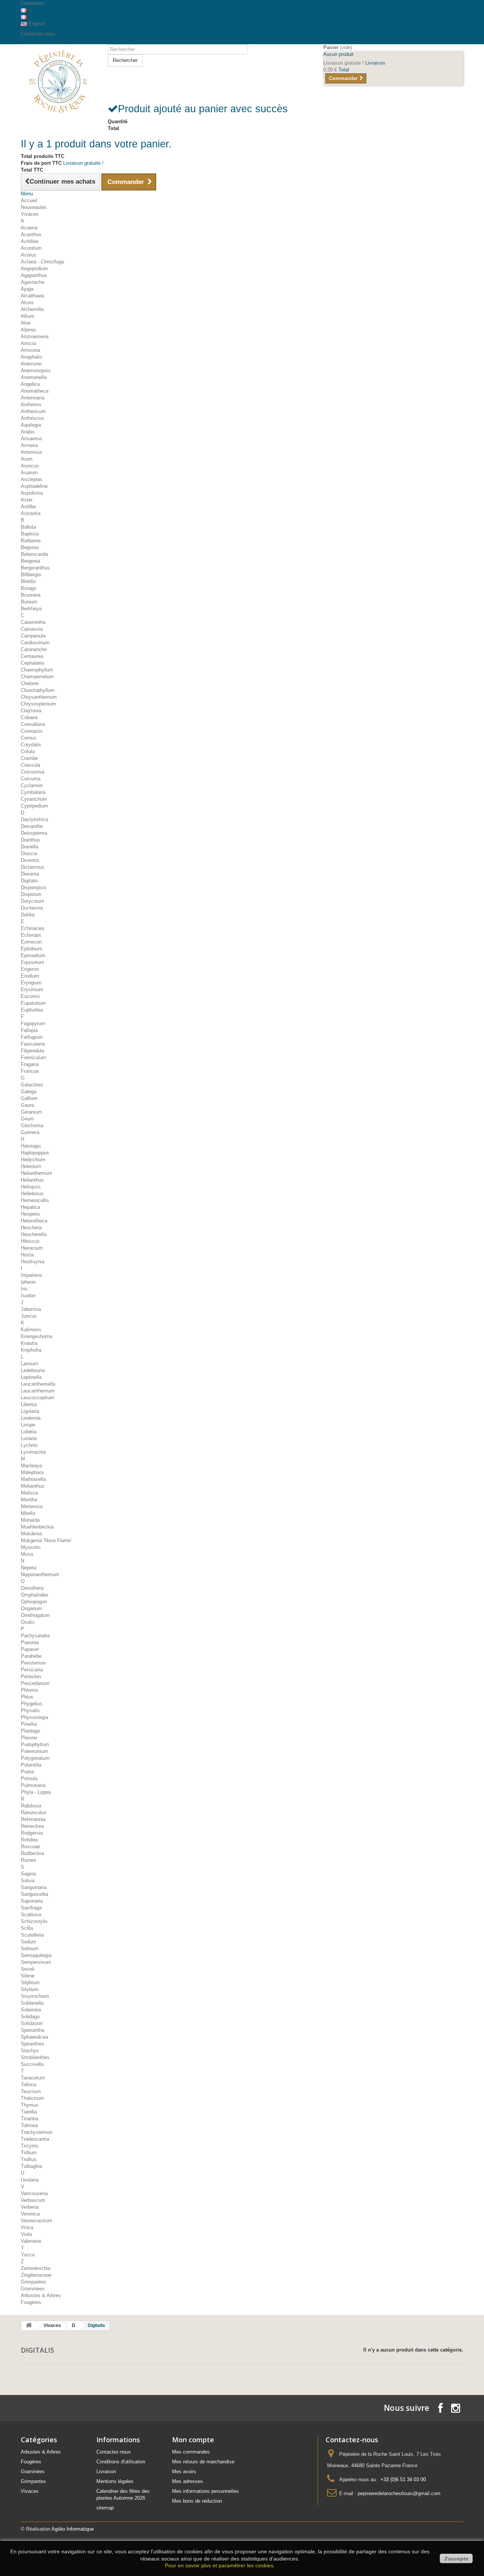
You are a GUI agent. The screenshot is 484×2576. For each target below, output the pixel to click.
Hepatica (30, 1207)
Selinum (30, 1949)
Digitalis (29, 881)
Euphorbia (32, 1010)
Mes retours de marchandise (203, 2462)
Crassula (30, 765)
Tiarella (29, 2112)
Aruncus (30, 466)
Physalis (30, 1710)
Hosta (27, 1255)
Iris (24, 1289)
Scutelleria (32, 1935)
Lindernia (31, 1418)
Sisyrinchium (35, 1996)
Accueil (29, 200)
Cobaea (29, 717)
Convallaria (33, 724)
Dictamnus (33, 867)
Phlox (27, 1697)
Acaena (29, 228)
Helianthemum (36, 1173)
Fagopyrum (33, 1023)
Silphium (30, 1983)
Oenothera (32, 1588)
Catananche (34, 649)
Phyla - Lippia (36, 1792)
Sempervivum (36, 1962)
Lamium (29, 1364)
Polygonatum (35, 1758)
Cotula (28, 751)
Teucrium (31, 2091)
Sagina (28, 1874)
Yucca (28, 2255)
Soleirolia (31, 2010)
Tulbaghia (31, 2166)
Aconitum (31, 248)
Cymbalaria (33, 792)
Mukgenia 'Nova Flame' (46, 1540)
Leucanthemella (38, 1384)
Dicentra (30, 860)
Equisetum (33, 962)
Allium (28, 316)
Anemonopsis (36, 371)
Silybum (30, 1989)
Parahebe (31, 1656)
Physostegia (34, 1717)
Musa (27, 1554)
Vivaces (30, 214)
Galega (29, 1092)
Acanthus (31, 234)
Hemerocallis (35, 1200)
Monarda (30, 1520)
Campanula (33, 636)
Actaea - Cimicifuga (42, 262)
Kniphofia (31, 1350)
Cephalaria (32, 663)
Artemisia (31, 452)
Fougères (31, 2302)
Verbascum (33, 2200)
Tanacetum (33, 2078)
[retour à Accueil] (29, 2326)
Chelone (30, 683)
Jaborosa (31, 1309)
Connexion (32, 3)
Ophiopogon (34, 1602)
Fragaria (30, 1064)
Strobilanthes (35, 2057)
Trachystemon (36, 2132)
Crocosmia (33, 772)
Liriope (28, 1425)
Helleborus (32, 1194)
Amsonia (30, 350)
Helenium (31, 1166)
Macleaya (31, 1466)
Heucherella (34, 1234)
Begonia (30, 547)
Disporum (31, 894)
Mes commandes (191, 2452)
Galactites (32, 1085)
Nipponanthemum (40, 1574)
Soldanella (32, 2003)
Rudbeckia (32, 1853)
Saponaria (32, 1901)
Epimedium (33, 955)
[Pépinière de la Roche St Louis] (59, 81)
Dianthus (30, 840)
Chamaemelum (37, 677)
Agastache (33, 282)
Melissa (29, 1493)
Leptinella (31, 1377)
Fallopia (29, 1030)
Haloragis (31, 1146)
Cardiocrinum (35, 643)
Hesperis (30, 1214)
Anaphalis (32, 357)
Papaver (30, 1649)
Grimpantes (33, 2282)
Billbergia (31, 575)
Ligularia (30, 1411)
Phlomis (30, 1690)
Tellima (29, 2085)
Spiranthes (33, 2044)
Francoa (30, 1071)
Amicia (28, 343)
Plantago (30, 1731)
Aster (27, 500)
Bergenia (30, 561)
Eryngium (31, 983)
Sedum (29, 1942)
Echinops (31, 935)
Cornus (29, 738)
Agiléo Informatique (73, 2529)
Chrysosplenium (38, 704)
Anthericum (33, 411)
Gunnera (30, 1132)
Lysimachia (33, 1452)
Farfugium (32, 1037)
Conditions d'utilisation (121, 2462)
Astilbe (28, 507)
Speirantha (33, 2030)
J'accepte (456, 2559)
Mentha (29, 1500)
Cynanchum (34, 799)
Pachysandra (35, 1636)
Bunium (29, 602)
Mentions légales (115, 2481)
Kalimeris (31, 1330)
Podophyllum (35, 1744)
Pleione (29, 1738)
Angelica (30, 384)
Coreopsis (32, 731)
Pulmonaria (33, 1785)
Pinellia (29, 1724)
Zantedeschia (36, 2268)
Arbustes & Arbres (41, 2295)
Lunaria (29, 1438)
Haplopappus (35, 1153)
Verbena (30, 2207)
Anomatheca (35, 391)
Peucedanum (35, 1683)
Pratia (27, 1772)
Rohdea (29, 1840)
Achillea (29, 241)
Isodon (28, 1296)
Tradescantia (35, 2139)
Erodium (30, 976)
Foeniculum (33, 1057)
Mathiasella (33, 1479)
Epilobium (32, 949)
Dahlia (28, 915)
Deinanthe (32, 826)
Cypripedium (34, 806)
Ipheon (28, 1282)
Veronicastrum (36, 2221)
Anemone (31, 364)
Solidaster (32, 2023)
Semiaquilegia (36, 1955)
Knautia (29, 1343)
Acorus (29, 255)
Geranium (31, 1112)
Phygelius (32, 1704)
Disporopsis (34, 887)
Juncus (29, 1316)
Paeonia (30, 1642)
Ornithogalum (35, 1615)
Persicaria (32, 1670)
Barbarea (31, 541)
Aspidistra (32, 493)
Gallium (29, 1098)
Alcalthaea (32, 296)
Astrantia (31, 513)
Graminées (33, 2289)
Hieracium (32, 1248)
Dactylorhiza (34, 819)
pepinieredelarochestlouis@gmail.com (399, 2493)
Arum (27, 459)
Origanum (31, 1608)
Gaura (27, 1105)
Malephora (32, 1472)
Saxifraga (31, 1908)
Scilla (27, 1928)
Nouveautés (34, 207)
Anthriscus (33, 418)
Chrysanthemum (39, 697)
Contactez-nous (38, 34)
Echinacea (32, 928)
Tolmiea (29, 2125)
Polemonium (34, 1751)
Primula (29, 1778)
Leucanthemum (38, 1391)
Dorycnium (33, 901)
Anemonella (34, 377)
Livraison (106, 2472)
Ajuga (27, 289)
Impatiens (32, 1275)
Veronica (30, 2214)
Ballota (28, 527)
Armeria (29, 445)
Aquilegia (31, 425)
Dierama (30, 874)
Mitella (28, 1513)
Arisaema (31, 439)
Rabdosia (31, 1806)
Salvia (28, 1881)
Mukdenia (31, 1534)
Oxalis (28, 1622)
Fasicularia (33, 1044)
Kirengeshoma (36, 1336)
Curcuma (31, 779)
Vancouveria (34, 2193)
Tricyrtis (30, 2146)
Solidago (30, 2017)
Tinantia (29, 2119)
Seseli (28, 1969)
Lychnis (29, 1445)
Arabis (28, 432)
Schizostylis (34, 1921)
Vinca (27, 2227)
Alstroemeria (35, 337)
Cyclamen (32, 785)
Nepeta (29, 1568)
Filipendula (33, 1051)
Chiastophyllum (38, 690)
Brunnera (31, 595)
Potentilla (31, 1765)
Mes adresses (188, 2481)
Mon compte (193, 2440)
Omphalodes (35, 1595)
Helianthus (32, 1180)
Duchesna (32, 908)
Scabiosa (31, 1915)
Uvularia (30, 2180)
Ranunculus (34, 1812)
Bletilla (28, 581)
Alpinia (28, 330)
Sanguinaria (34, 1887)
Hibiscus (30, 1241)
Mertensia (32, 1506)
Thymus (30, 2105)
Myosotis (31, 1547)
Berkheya (31, 609)
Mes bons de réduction (197, 2501)
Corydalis (31, 745)
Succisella (32, 2064)
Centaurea (32, 656)
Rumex (29, 1860)
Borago (29, 588)
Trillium (29, 2153)
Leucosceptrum (38, 1398)
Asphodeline (34, 486)
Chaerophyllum (37, 670)
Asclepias (32, 479)
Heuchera (31, 1228)
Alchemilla (32, 309)
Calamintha (33, 622)
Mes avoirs (184, 2472)
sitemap (105, 2508)
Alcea (27, 302)
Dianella (29, 847)
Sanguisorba (34, 1894)
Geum (27, 1119)
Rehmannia (33, 1819)
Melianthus (33, 1486)
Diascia (29, 853)
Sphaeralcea (34, 2037)
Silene (28, 1976)
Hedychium (33, 1160)
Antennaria (33, 398)
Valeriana (31, 2241)
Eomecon (31, 942)
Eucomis (30, 996)
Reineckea (32, 1826)
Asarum (29, 473)
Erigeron (30, 969)
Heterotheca (34, 1221)
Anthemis (31, 405)
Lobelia (29, 1432)
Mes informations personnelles (206, 2491)
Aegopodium (34, 268)
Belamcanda (34, 554)
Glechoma (32, 1126)
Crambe (29, 758)
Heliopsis (31, 1187)
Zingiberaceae (36, 2275)
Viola (26, 2234)
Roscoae (30, 1847)
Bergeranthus (35, 568)
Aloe (26, 323)
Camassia (32, 629)
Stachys (30, 2051)
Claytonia (31, 711)
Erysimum (32, 989)
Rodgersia (32, 1833)
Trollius (29, 2159)
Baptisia (30, 534)
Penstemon (33, 1663)
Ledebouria (33, 1370)
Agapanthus (34, 275)
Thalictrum (32, 2098)
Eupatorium (33, 1003)
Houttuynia (33, 1262)
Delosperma (34, 833)
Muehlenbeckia (37, 1527)
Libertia (29, 1404)
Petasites (31, 1676)
